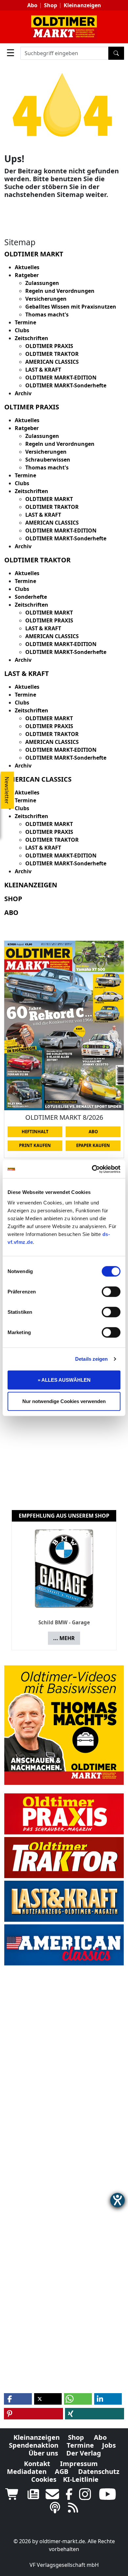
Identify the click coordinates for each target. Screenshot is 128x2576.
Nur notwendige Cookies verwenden (64, 1401)
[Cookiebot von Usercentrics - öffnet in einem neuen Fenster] (92, 1169)
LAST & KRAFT (43, 370)
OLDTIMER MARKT (49, 499)
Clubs (22, 330)
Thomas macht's (47, 314)
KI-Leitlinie (81, 2479)
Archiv (23, 393)
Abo (32, 5)
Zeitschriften (32, 338)
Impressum (79, 2464)
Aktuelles (27, 267)
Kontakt (37, 2464)
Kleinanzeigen (82, 5)
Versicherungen (46, 299)
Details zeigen (91, 1359)
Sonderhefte (31, 597)
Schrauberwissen (48, 460)
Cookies (44, 2479)
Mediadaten (27, 2471)
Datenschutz (99, 2471)
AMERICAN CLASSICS (52, 362)
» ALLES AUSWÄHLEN (64, 1380)
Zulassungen (42, 283)
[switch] (111, 1291)
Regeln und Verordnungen (60, 291)
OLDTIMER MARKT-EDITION (61, 378)
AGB (62, 2471)
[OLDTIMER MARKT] (64, 27)
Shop (51, 5)
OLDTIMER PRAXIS (49, 346)
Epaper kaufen (93, 1145)
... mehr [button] (64, 1638)
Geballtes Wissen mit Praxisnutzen (71, 307)
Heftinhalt (35, 1132)
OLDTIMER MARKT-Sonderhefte (66, 385)
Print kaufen (35, 1145)
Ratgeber (27, 275)
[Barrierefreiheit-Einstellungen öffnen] (117, 2200)
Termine (25, 322)
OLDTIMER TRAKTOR (52, 354)
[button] (18, 2399)
